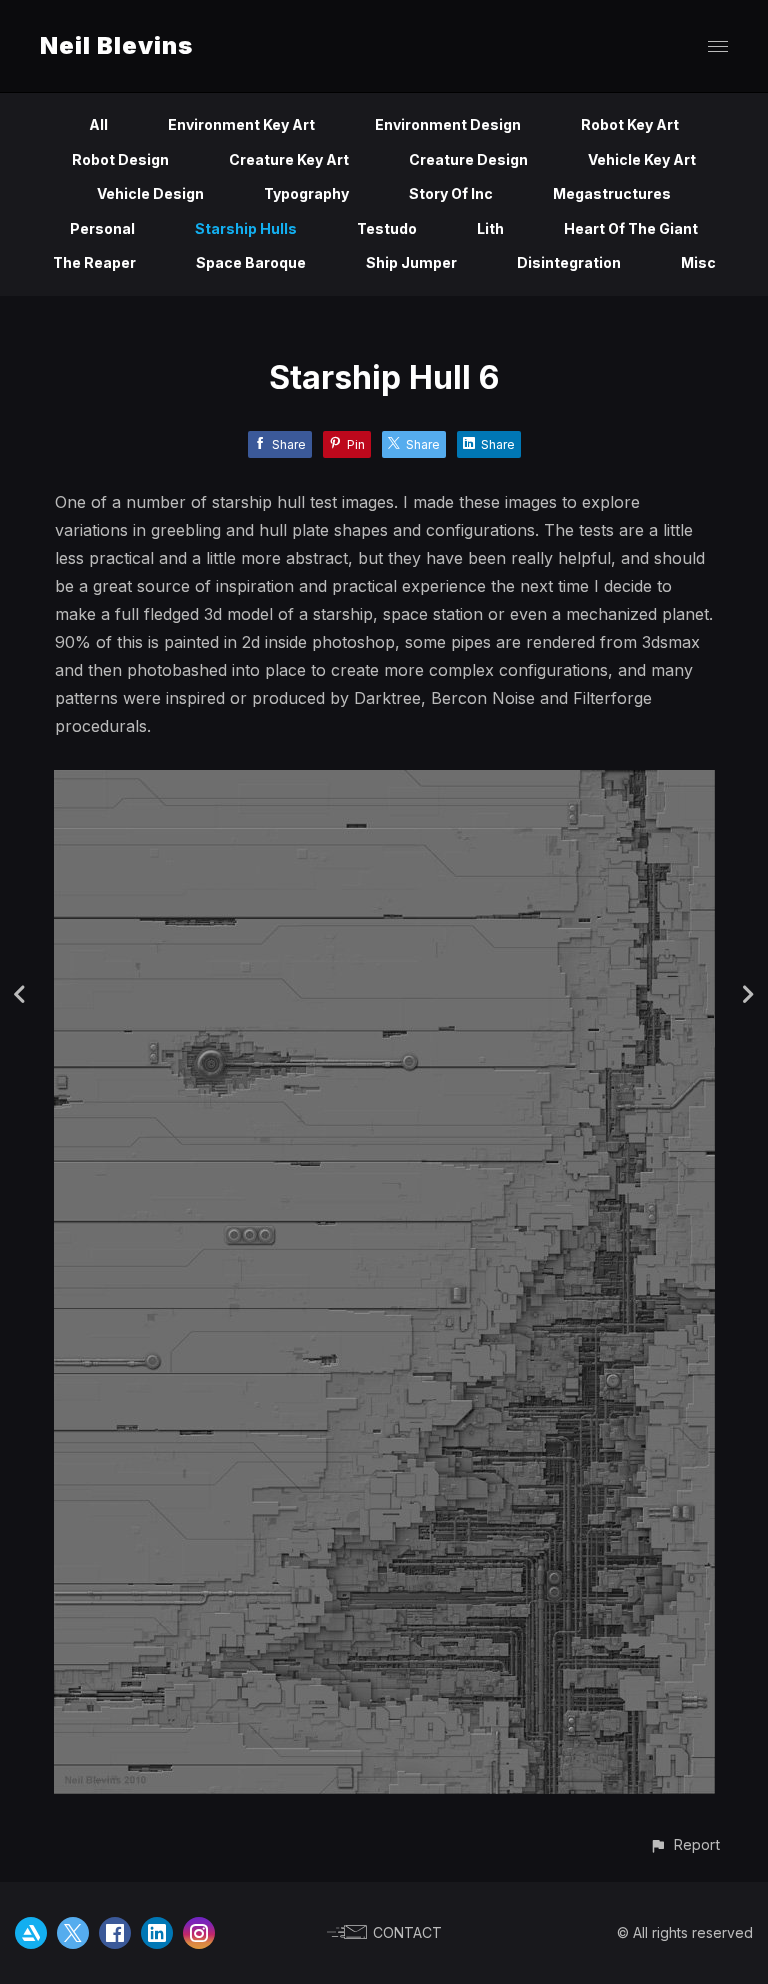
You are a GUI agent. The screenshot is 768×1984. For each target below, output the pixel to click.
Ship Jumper (411, 262)
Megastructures (612, 193)
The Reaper (94, 262)
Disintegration (569, 262)
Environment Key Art (241, 124)
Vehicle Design (150, 193)
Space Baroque (251, 262)
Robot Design (120, 159)
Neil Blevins (116, 45)
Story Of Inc (451, 193)
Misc (698, 262)
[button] (684, 1844)
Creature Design (468, 159)
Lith (490, 228)
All (98, 124)
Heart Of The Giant (631, 228)
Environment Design (448, 124)
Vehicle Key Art (642, 159)
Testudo (387, 228)
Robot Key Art (630, 124)
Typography (306, 193)
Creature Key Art (289, 159)
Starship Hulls (246, 228)
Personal (102, 228)
